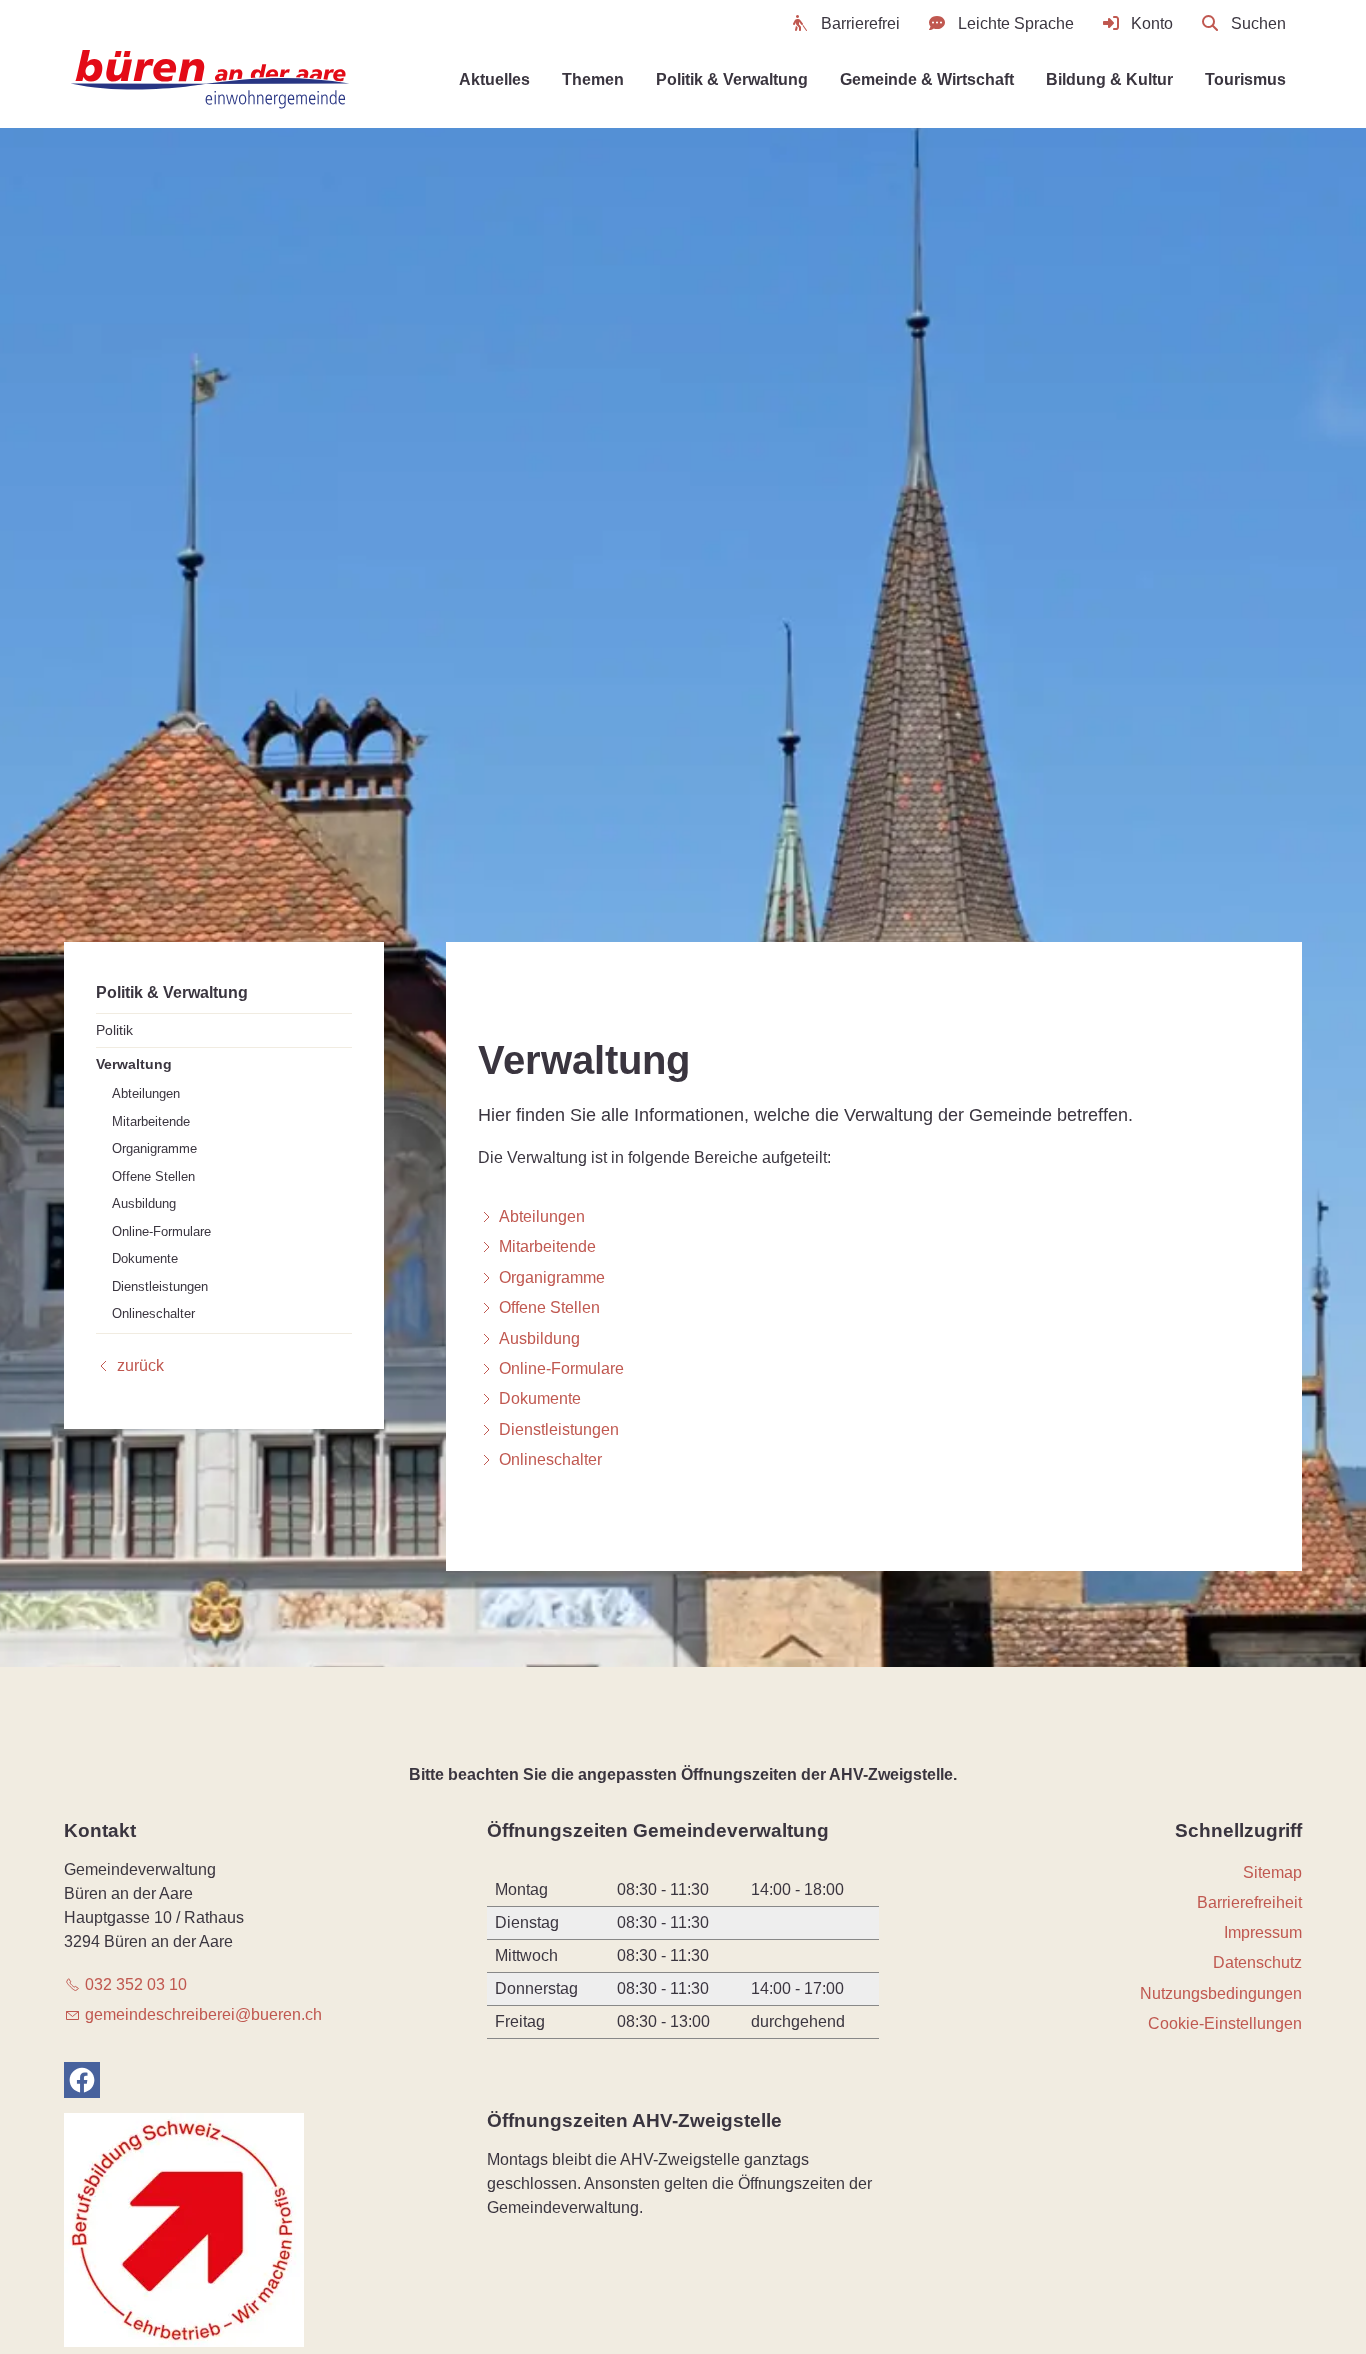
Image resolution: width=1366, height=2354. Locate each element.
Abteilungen (146, 1093)
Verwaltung (134, 1063)
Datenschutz (1257, 1962)
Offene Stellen (153, 1175)
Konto (1152, 23)
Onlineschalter (153, 1313)
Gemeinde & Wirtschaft (927, 79)
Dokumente (145, 1258)
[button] (82, 2080)
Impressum (1263, 1932)
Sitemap (1272, 1872)
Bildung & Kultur (1109, 79)
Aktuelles (494, 79)
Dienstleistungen (160, 1285)
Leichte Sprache (1016, 23)
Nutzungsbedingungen (1221, 1993)
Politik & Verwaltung (732, 79)
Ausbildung (144, 1203)
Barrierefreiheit (1249, 1902)
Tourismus (1245, 79)
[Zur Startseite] (212, 80)
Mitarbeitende (151, 1120)
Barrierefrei (860, 23)
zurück (140, 1364)
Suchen (1258, 23)
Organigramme (154, 1148)
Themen (593, 79)
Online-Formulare (161, 1230)
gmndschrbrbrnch (203, 2014)
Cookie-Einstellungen (1225, 2023)
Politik (114, 1029)
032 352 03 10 (136, 1984)
